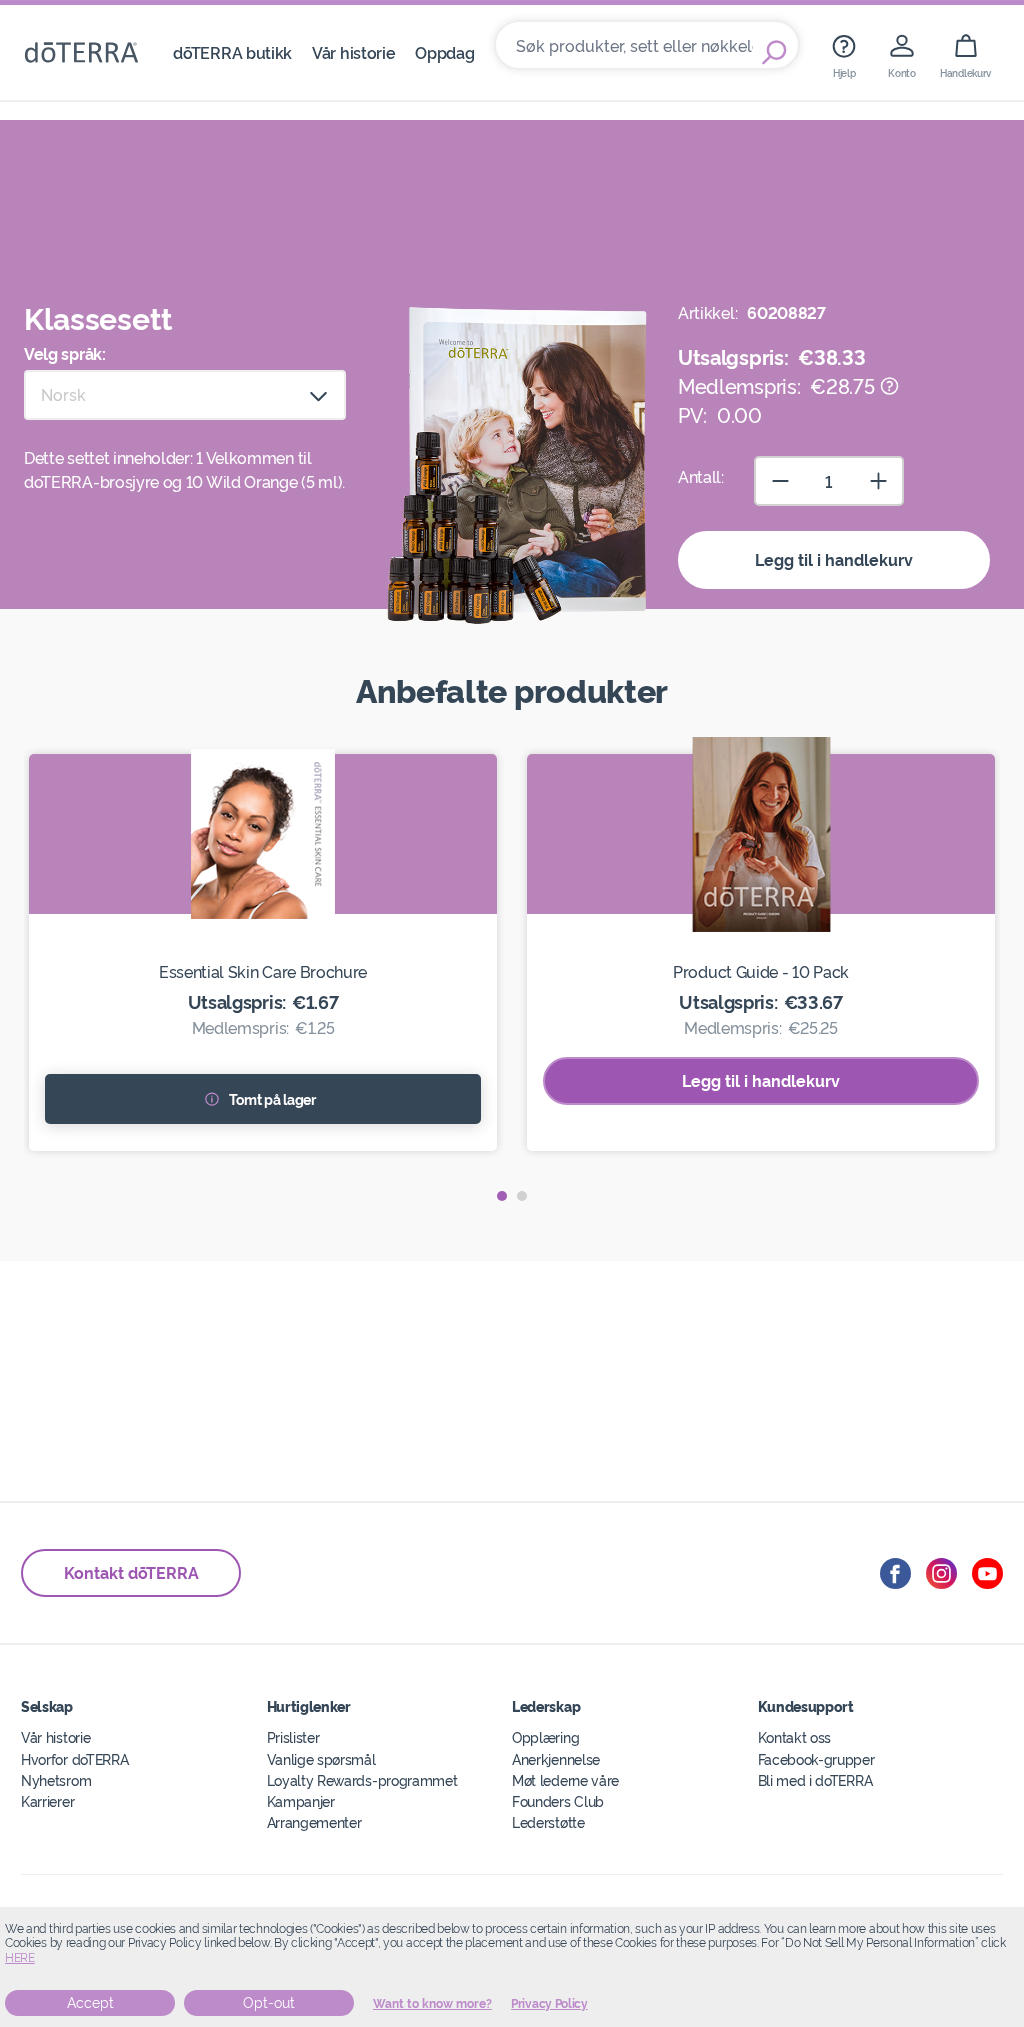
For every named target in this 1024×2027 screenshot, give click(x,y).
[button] (502, 1196)
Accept (90, 2003)
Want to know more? (432, 2004)
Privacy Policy (549, 2004)
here (20, 1958)
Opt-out (269, 2003)
